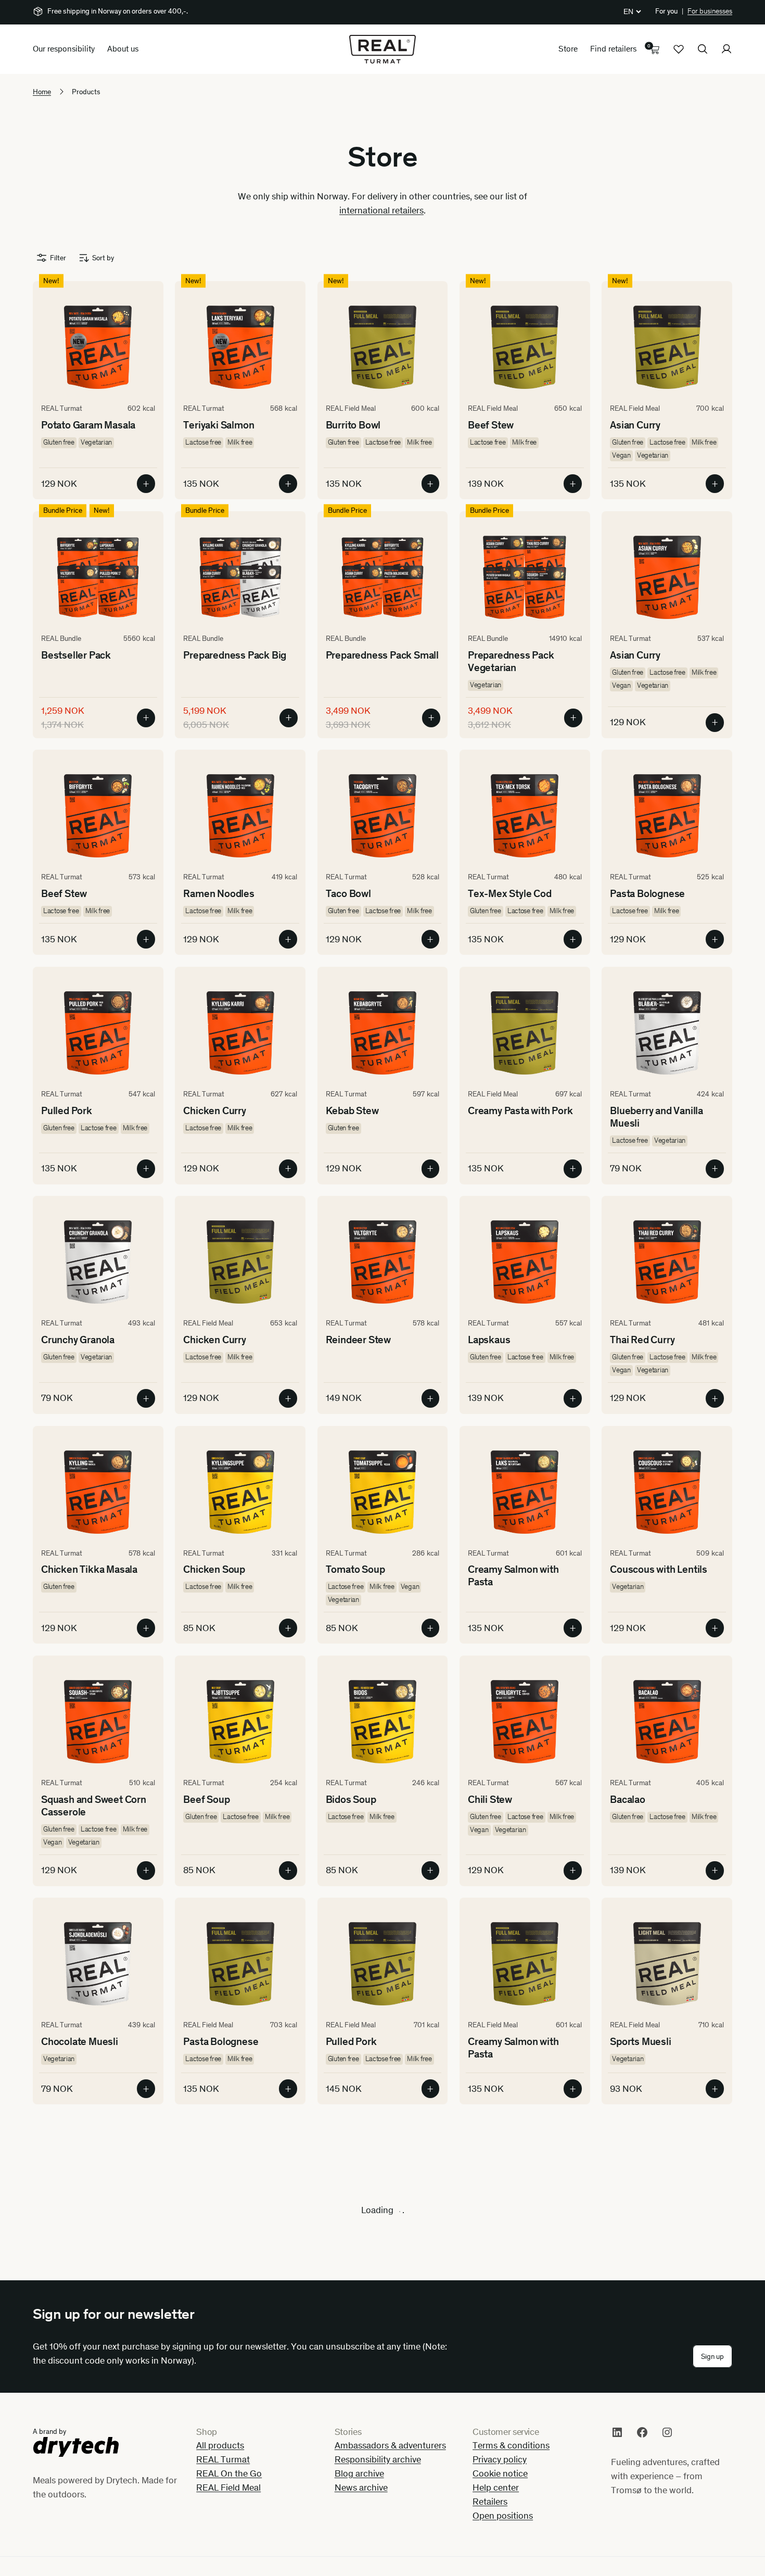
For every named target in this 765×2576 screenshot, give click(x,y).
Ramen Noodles (219, 893)
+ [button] (146, 484)
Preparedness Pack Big (235, 655)
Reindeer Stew (358, 1340)
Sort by (103, 258)
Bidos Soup (351, 1799)
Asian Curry (635, 425)
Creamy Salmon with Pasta (513, 1575)
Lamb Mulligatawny (368, 2260)
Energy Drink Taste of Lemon (516, 2483)
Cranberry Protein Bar (374, 2477)
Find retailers (613, 49)
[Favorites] (679, 49)
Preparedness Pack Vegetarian (511, 661)
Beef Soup (206, 1799)
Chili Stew (490, 1799)
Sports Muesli (640, 2041)
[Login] (726, 49)
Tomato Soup (355, 1569)
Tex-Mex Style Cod (510, 893)
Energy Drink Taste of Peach (658, 2483)
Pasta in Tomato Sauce (92, 2477)
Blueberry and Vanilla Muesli (656, 1117)
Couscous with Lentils (659, 1569)
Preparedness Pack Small (382, 655)
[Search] (703, 49)
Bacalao (628, 1799)
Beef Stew (491, 425)
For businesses (710, 11)
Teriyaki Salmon (219, 425)
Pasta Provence (218, 2260)
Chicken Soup (214, 1569)
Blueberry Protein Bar (231, 2477)
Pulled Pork (67, 1110)
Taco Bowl (348, 893)
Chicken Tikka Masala (89, 1569)
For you (666, 11)
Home (42, 92)
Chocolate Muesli (80, 2041)
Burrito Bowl (353, 425)
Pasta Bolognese (647, 893)
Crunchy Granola (78, 1340)
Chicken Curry (214, 1110)
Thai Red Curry (642, 1340)
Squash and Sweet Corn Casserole (94, 1805)
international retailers (381, 210)
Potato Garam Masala (88, 425)
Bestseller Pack (76, 655)
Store (568, 49)
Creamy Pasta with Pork (520, 1110)
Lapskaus (489, 1340)
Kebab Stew (352, 1110)
